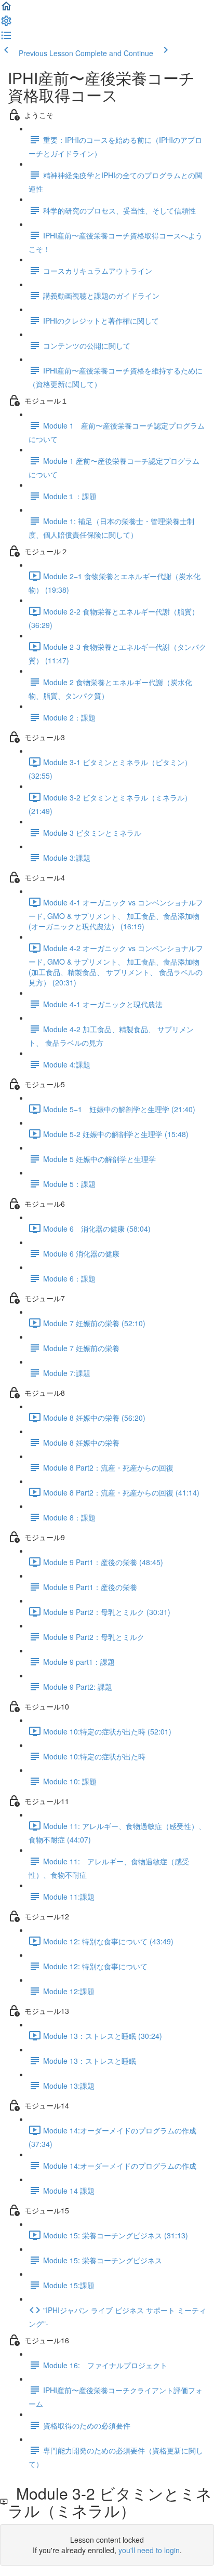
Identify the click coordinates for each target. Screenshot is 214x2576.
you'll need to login (149, 2550)
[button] (6, 9)
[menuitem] (6, 24)
